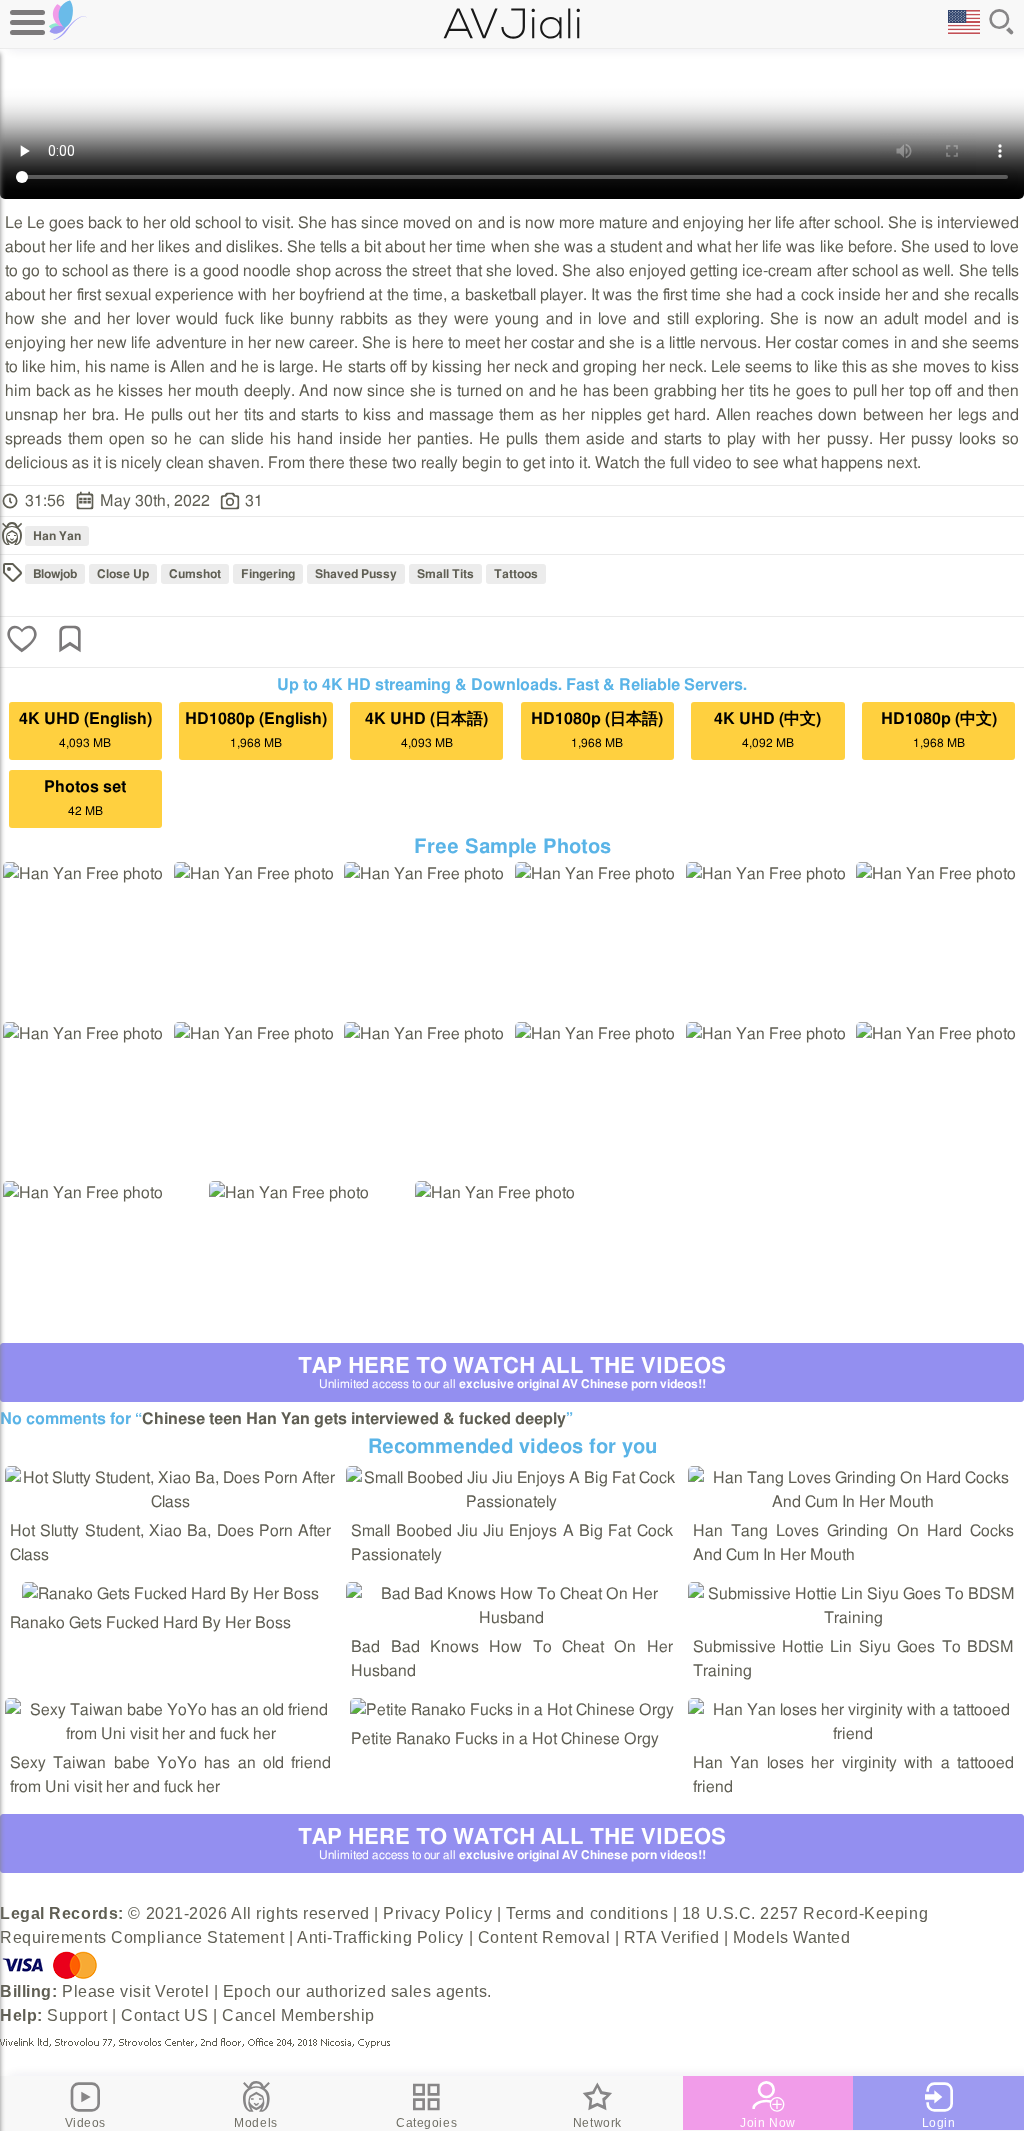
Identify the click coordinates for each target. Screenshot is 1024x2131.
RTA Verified (672, 1937)
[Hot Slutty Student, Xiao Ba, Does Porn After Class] (170, 1502)
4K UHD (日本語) (426, 730)
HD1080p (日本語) (597, 730)
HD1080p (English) (256, 730)
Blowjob (55, 574)
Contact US (165, 2015)
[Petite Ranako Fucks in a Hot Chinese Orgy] (512, 1710)
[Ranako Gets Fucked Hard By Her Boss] (170, 1594)
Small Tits (445, 574)
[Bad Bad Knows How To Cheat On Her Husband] (511, 1618)
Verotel (182, 1991)
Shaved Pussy (356, 574)
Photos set (85, 798)
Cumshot (195, 574)
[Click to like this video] (22, 641)
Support (77, 2015)
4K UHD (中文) (767, 730)
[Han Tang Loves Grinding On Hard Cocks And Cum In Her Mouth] (853, 1502)
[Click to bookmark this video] (70, 641)
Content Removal (544, 1937)
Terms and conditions (587, 1913)
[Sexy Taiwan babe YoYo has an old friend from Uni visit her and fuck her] (170, 1734)
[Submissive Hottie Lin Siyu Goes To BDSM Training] (853, 1618)
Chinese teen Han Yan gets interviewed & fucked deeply (354, 1419)
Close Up (123, 574)
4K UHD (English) (85, 730)
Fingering (268, 574)
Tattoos (516, 574)
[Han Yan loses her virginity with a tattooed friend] (853, 1734)
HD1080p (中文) (939, 730)
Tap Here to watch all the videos (512, 1372)
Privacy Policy (437, 1913)
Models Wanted (791, 1937)
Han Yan (57, 536)
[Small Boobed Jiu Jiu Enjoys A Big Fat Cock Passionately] (511, 1502)
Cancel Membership (298, 2015)
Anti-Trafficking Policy (380, 1937)
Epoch (247, 1991)
